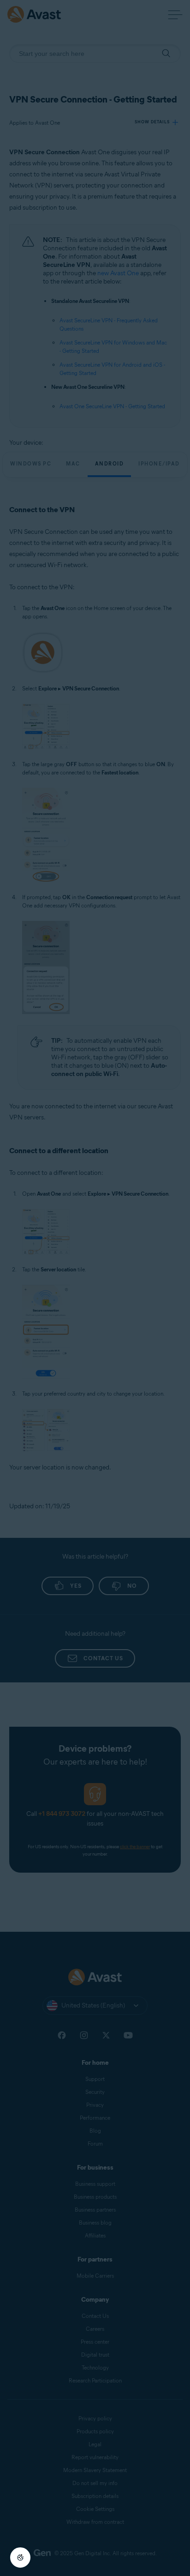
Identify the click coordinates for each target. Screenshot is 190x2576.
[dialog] (95, 1288)
